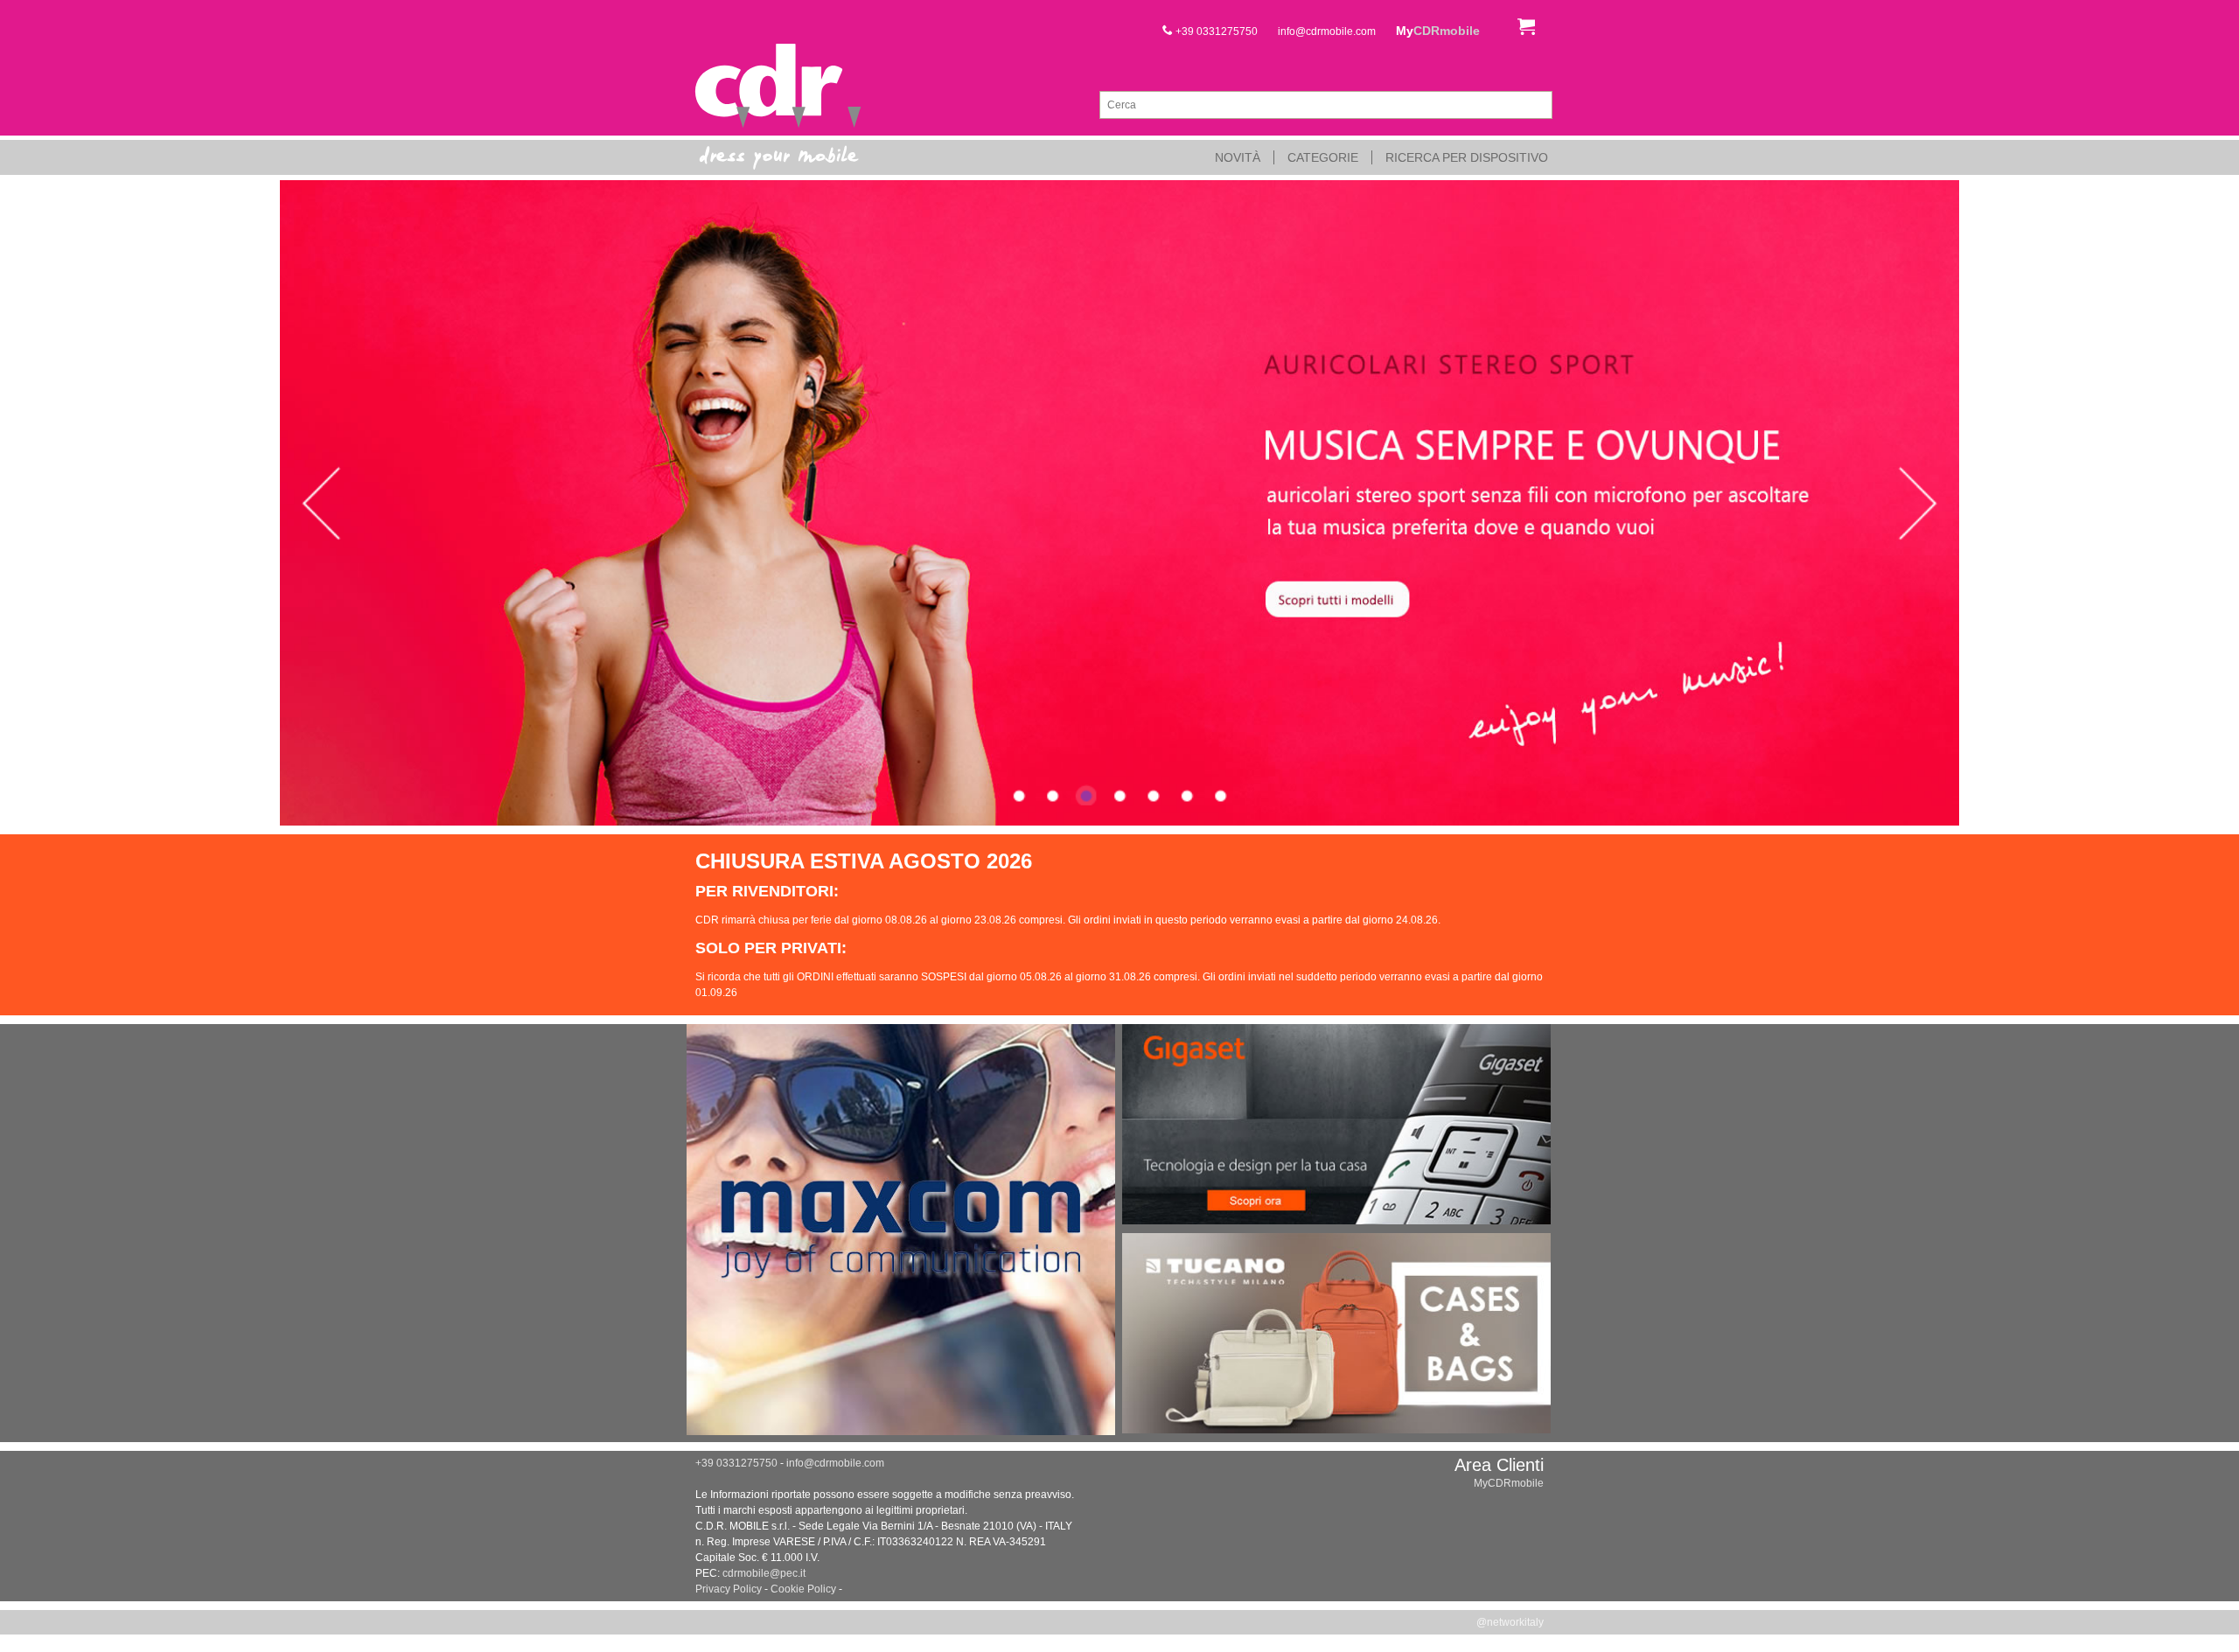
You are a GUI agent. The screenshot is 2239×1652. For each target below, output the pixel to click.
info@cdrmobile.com (1327, 31)
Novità (1238, 157)
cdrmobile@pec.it (764, 1573)
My (1438, 31)
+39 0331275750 (1215, 31)
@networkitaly (1510, 1622)
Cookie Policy (803, 1589)
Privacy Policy (729, 1589)
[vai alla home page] (778, 87)
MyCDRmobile (1509, 1483)
